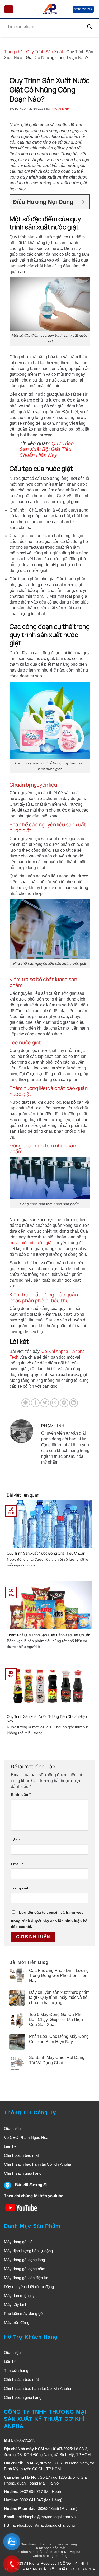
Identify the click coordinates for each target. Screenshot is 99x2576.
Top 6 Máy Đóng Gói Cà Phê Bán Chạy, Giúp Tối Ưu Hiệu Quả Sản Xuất (56, 2020)
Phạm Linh (61, 109)
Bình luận (21, 1794)
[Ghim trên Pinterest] (64, 1403)
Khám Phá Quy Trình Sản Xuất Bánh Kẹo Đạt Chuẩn (49, 1635)
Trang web (20, 1888)
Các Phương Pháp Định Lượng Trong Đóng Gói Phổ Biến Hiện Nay (59, 1976)
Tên (15, 1840)
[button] (9, 9)
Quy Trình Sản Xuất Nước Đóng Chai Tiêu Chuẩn (46, 1553)
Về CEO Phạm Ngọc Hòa (26, 2137)
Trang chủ (13, 52)
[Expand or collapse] (83, 202)
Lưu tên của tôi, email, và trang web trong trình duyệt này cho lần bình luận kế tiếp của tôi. (49, 1919)
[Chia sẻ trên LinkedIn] (74, 1403)
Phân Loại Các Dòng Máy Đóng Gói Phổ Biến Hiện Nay (59, 2039)
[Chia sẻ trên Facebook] (35, 1403)
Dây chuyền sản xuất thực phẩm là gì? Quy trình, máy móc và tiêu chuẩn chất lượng (59, 1997)
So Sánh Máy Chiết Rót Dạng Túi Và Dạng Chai (57, 2060)
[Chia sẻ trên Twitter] (45, 1403)
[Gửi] (90, 27)
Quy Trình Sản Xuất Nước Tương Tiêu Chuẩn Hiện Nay (47, 1719)
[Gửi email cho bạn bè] (55, 1403)
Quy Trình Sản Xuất (44, 52)
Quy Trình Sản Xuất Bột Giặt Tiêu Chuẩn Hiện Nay (47, 449)
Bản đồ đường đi (31, 2185)
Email (17, 1864)
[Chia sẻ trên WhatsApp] (26, 1403)
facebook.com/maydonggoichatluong (43, 2525)
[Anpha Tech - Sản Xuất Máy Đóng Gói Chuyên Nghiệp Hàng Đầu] (50, 9)
